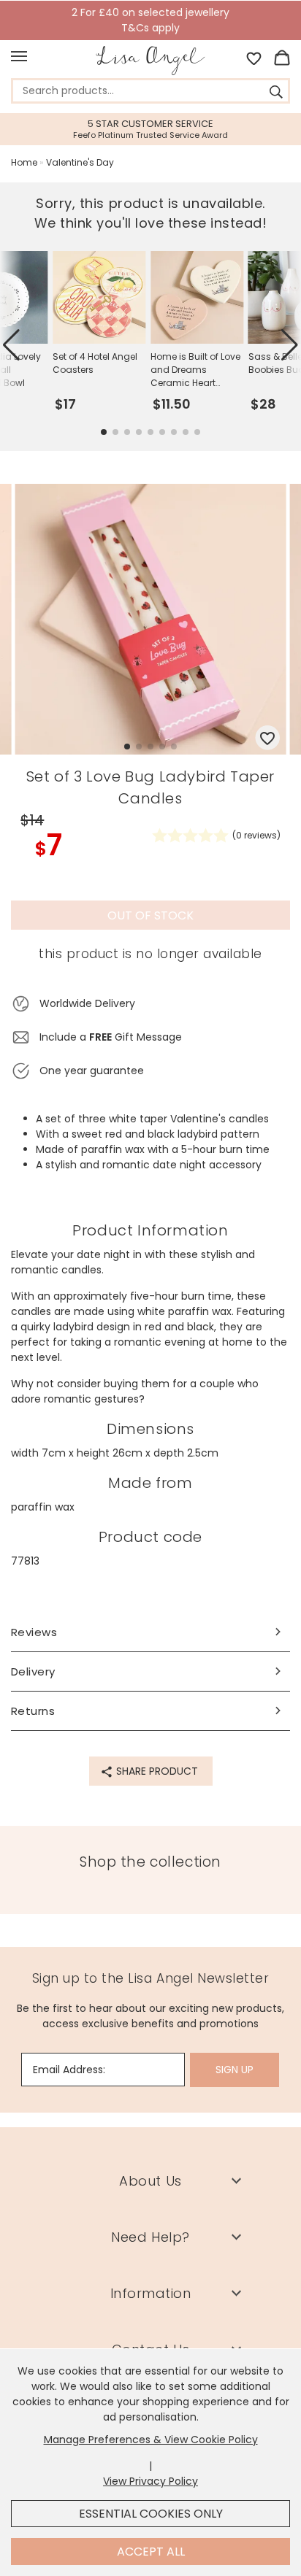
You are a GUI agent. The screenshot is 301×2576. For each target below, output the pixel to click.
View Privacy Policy (150, 2481)
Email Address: (69, 2070)
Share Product (156, 1771)
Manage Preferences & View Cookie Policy (151, 2440)
